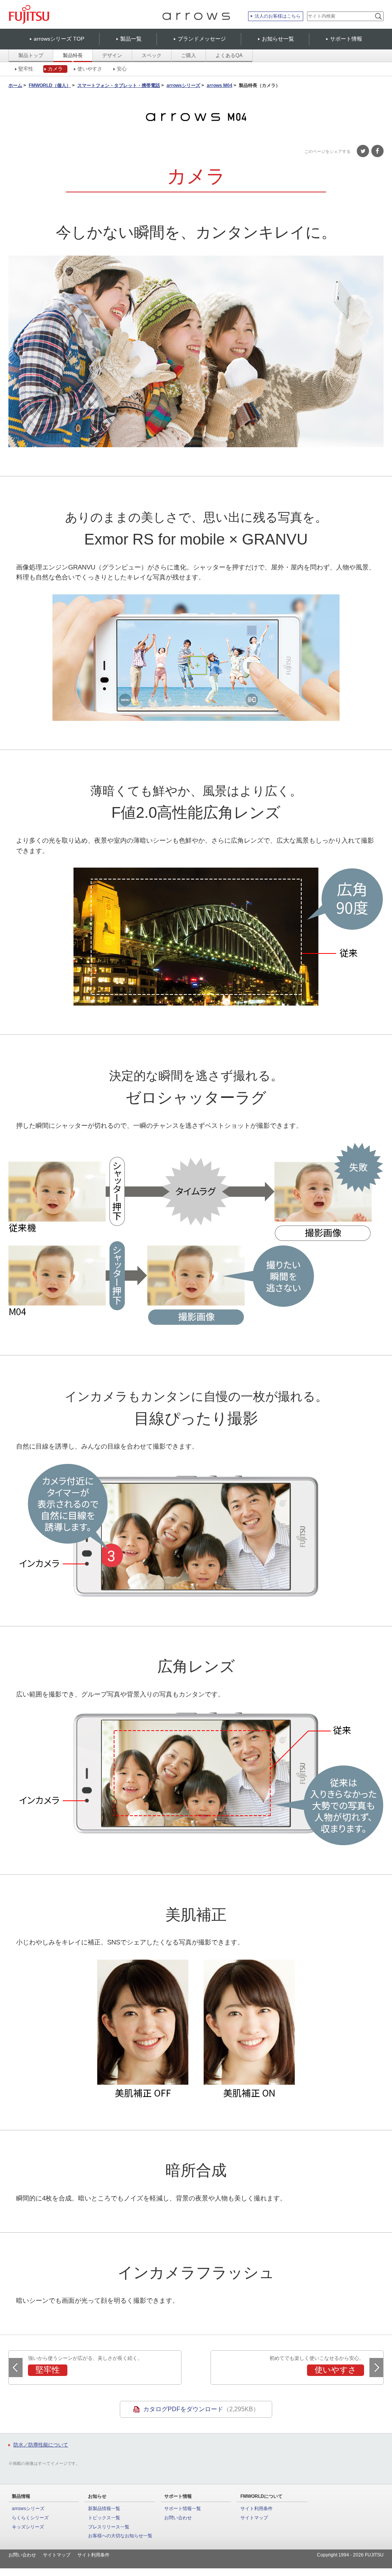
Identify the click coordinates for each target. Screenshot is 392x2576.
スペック (152, 55)
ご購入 (189, 55)
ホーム (15, 86)
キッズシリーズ (28, 2527)
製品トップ (31, 55)
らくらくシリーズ (30, 2518)
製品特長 (73, 55)
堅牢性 (26, 69)
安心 (122, 69)
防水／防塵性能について (41, 2445)
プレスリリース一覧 (109, 2527)
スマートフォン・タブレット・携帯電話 (119, 86)
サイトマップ (254, 2518)
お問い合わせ (178, 2518)
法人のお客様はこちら (278, 16)
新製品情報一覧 (104, 2509)
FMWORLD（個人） (50, 86)
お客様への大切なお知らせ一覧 (120, 2536)
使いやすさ (90, 69)
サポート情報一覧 (183, 2509)
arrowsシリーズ (183, 86)
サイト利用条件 (256, 2509)
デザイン (112, 55)
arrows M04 (220, 86)
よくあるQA (229, 55)
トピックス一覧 (104, 2518)
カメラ (55, 69)
